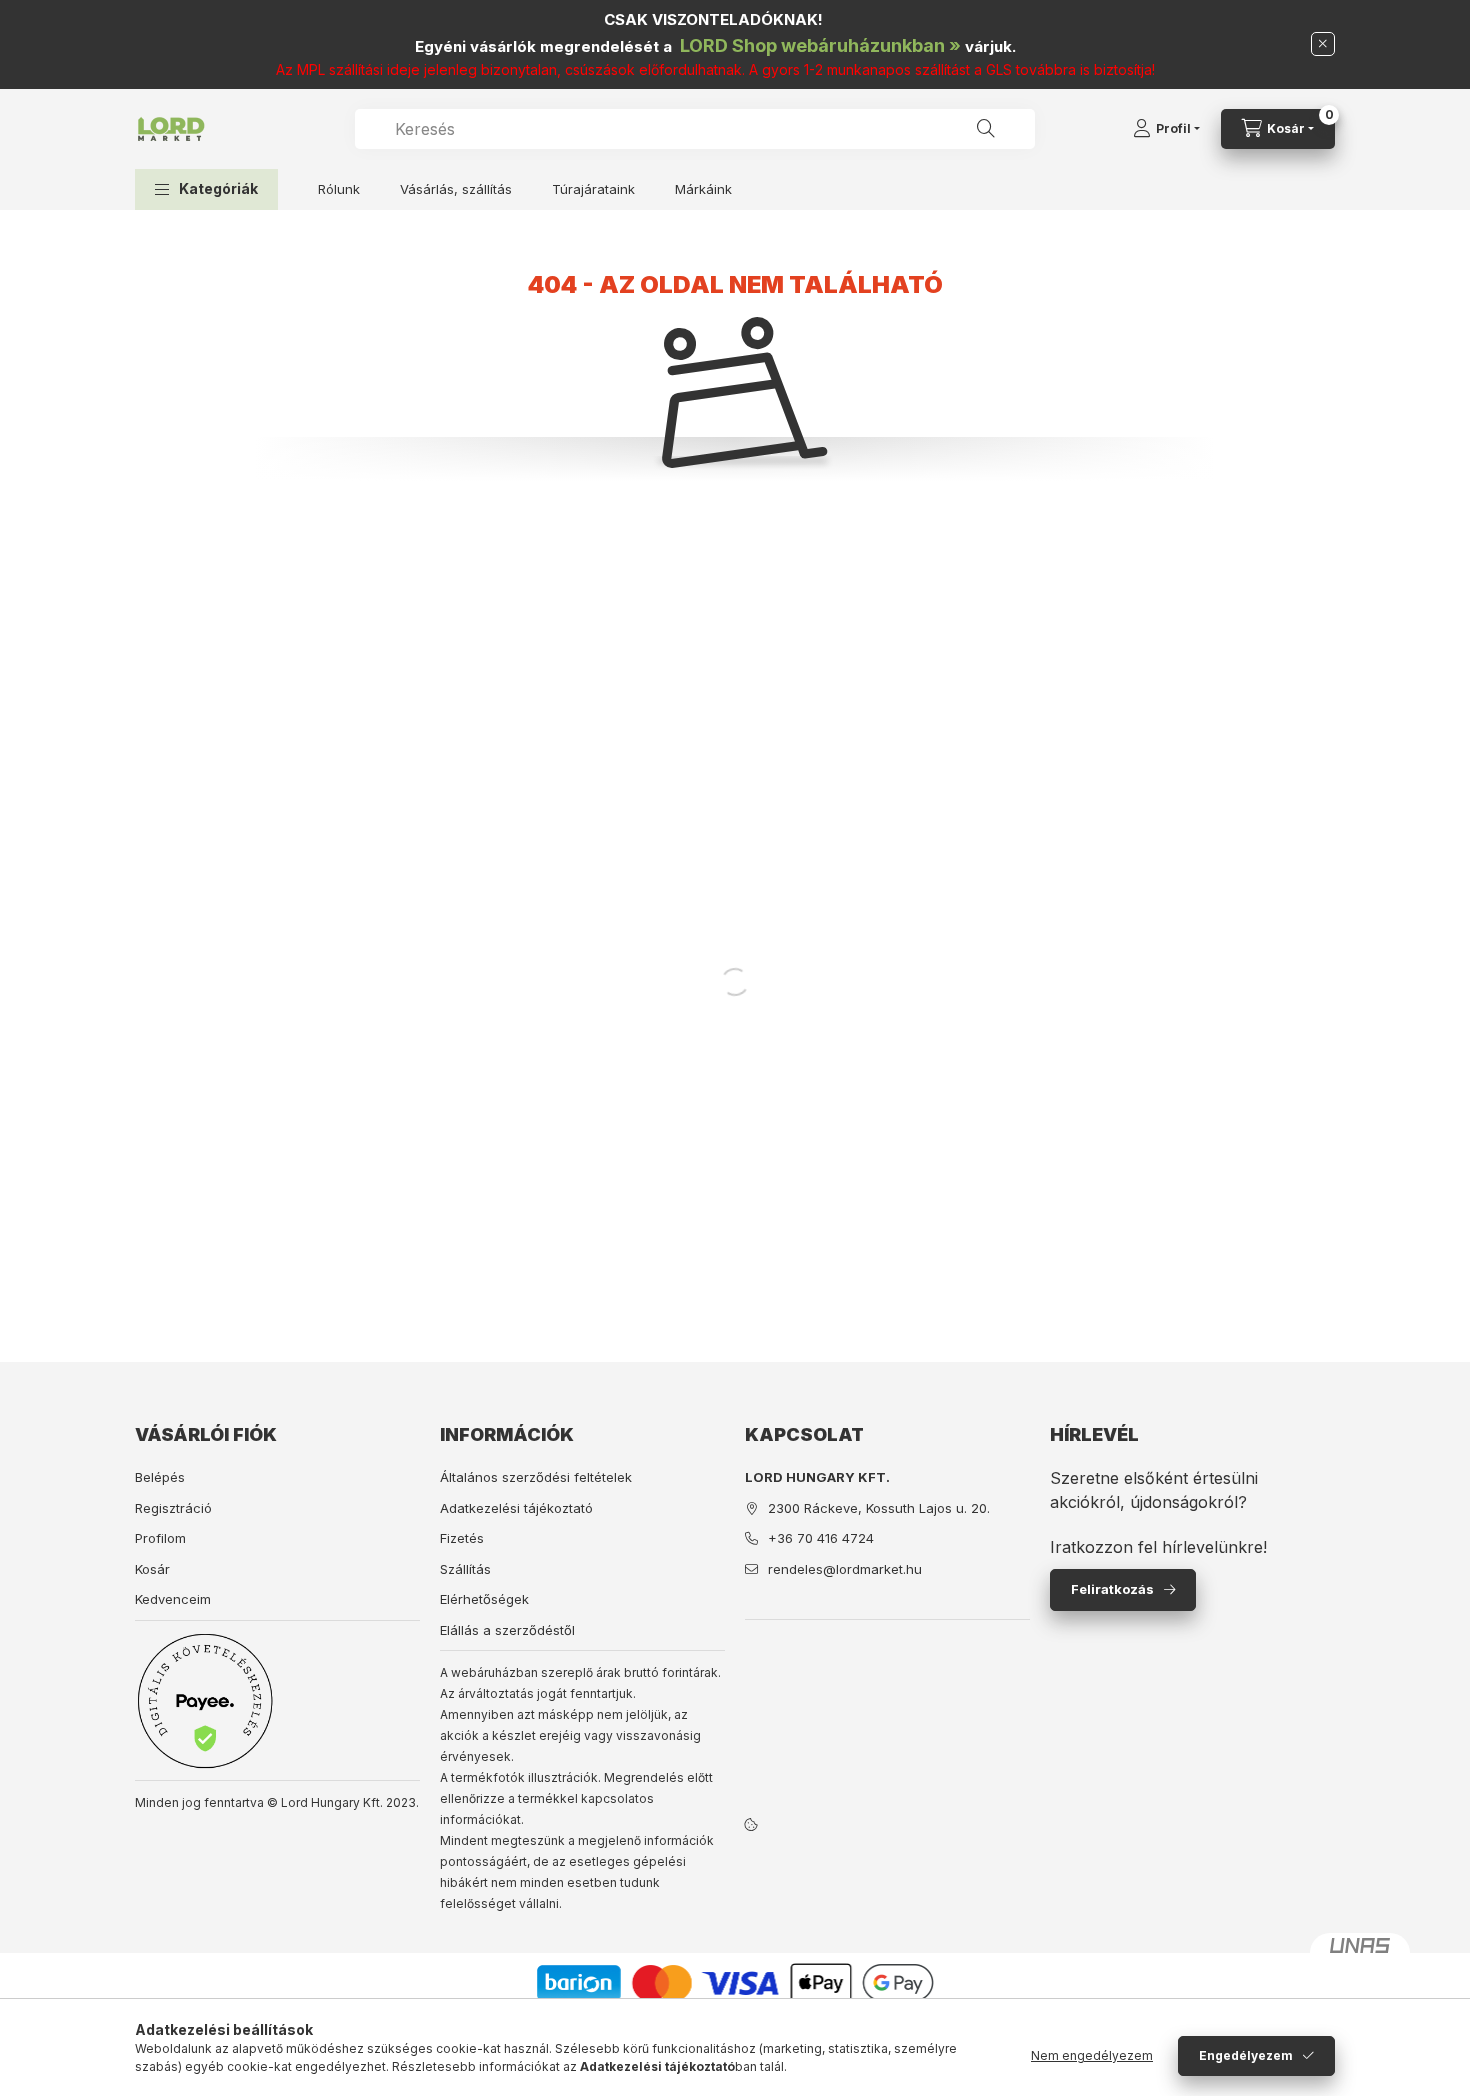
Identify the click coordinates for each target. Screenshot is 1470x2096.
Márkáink (703, 189)
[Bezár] (1323, 44)
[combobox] (695, 129)
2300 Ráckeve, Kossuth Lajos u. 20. (879, 1508)
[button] (206, 189)
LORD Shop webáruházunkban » (820, 45)
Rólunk (339, 189)
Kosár (152, 1569)
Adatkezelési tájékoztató (516, 1508)
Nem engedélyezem (1092, 2055)
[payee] (205, 1700)
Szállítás (465, 1569)
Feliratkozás (1112, 1589)
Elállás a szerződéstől (507, 1630)
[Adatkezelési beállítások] (751, 1824)
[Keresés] (986, 129)
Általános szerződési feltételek (536, 1477)
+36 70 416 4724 (821, 1538)
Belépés (160, 1477)
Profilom (160, 1538)
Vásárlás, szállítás (456, 189)
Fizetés (462, 1538)
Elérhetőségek (484, 1599)
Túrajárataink (593, 189)
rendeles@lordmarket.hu (845, 1569)
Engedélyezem (1246, 2055)
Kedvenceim (173, 1599)
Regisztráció (173, 1508)
